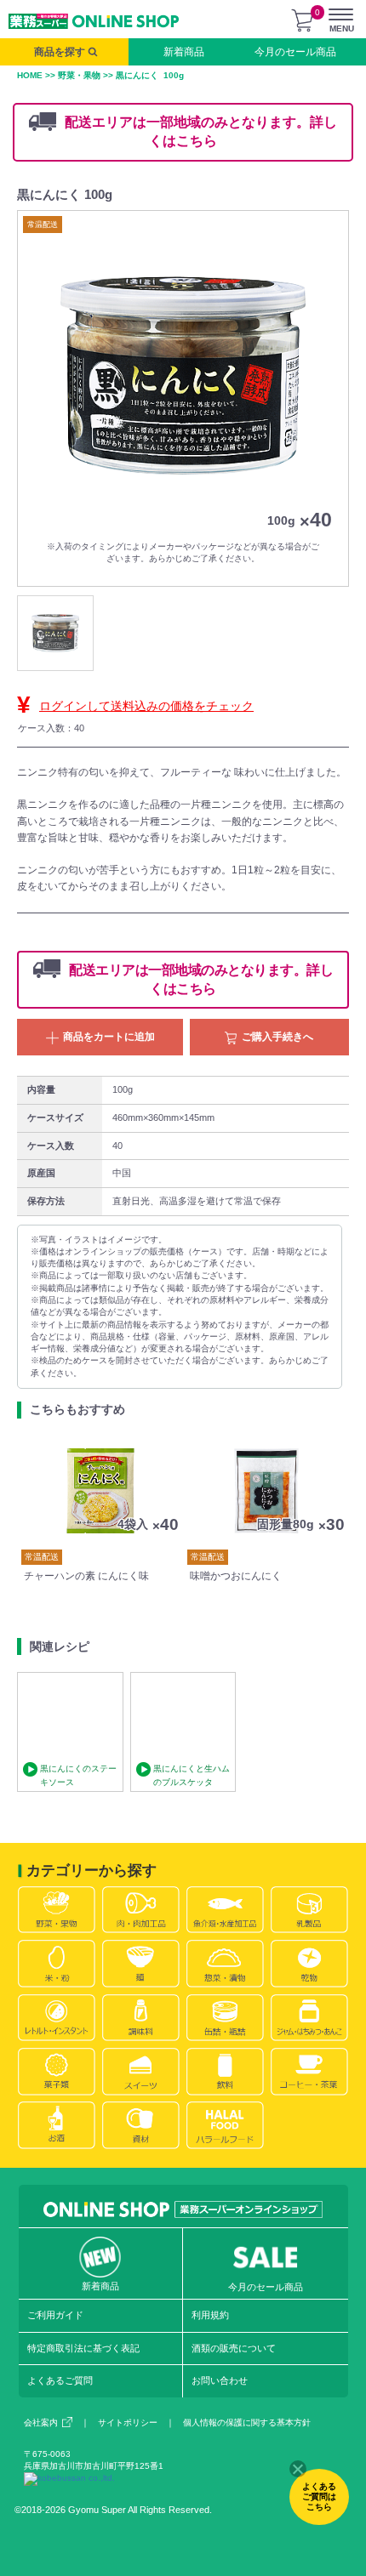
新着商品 (184, 52)
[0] (302, 20)
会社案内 (41, 2422)
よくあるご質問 (60, 2380)
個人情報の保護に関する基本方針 (247, 2422)
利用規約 (210, 2315)
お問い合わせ (220, 2380)
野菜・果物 (79, 75)
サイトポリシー (128, 2422)
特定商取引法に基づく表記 (83, 2348)
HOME (30, 75)
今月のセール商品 (295, 52)
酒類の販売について (234, 2348)
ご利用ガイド (55, 2315)
